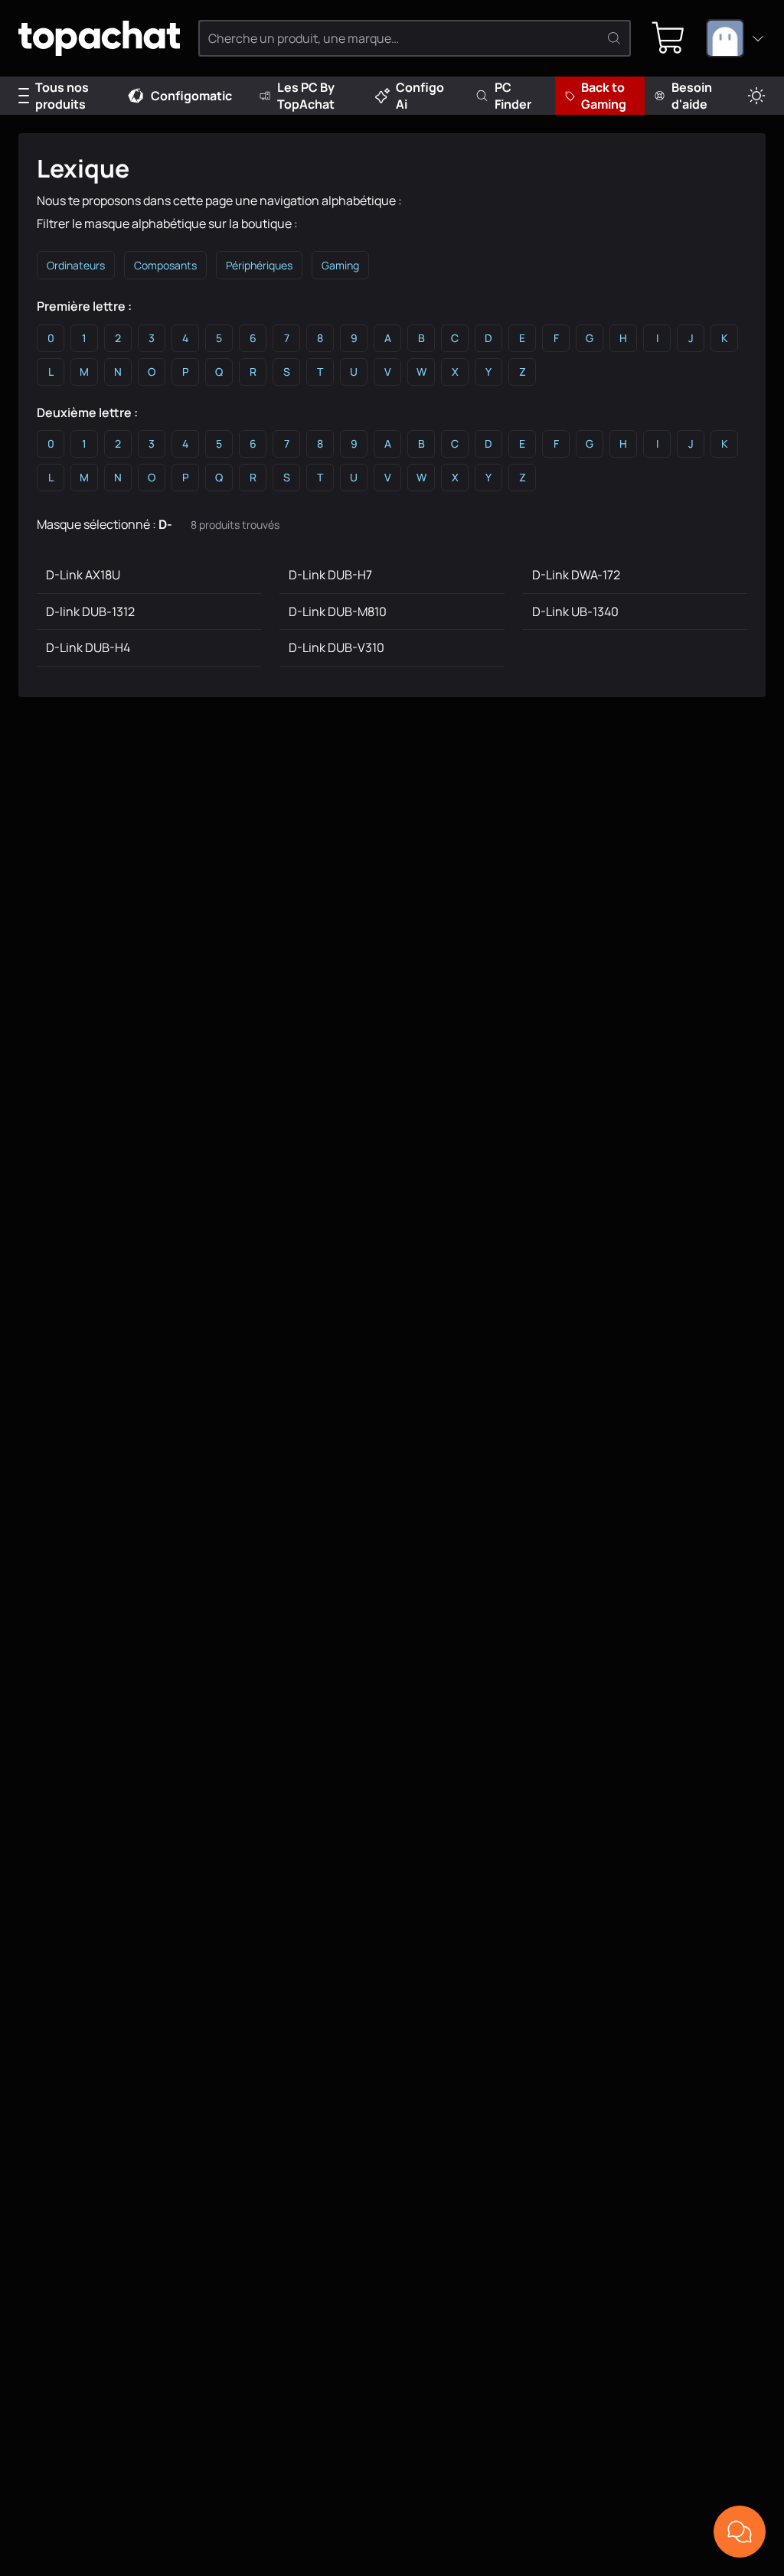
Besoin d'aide (692, 96)
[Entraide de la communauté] (740, 2532)
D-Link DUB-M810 (338, 611)
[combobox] (736, 38)
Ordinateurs (76, 265)
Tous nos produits (62, 96)
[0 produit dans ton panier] (668, 38)
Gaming (340, 265)
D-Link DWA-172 (576, 575)
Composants (165, 265)
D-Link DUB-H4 (88, 647)
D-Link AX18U (83, 575)
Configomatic (191, 96)
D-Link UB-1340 (575, 611)
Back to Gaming (604, 96)
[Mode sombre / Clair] (756, 96)
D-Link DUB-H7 (330, 575)
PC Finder (513, 96)
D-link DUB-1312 (90, 611)
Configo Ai (420, 96)
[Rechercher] (614, 38)
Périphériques (259, 265)
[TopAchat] (99, 39)
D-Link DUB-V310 (336, 647)
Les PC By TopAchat (306, 96)
